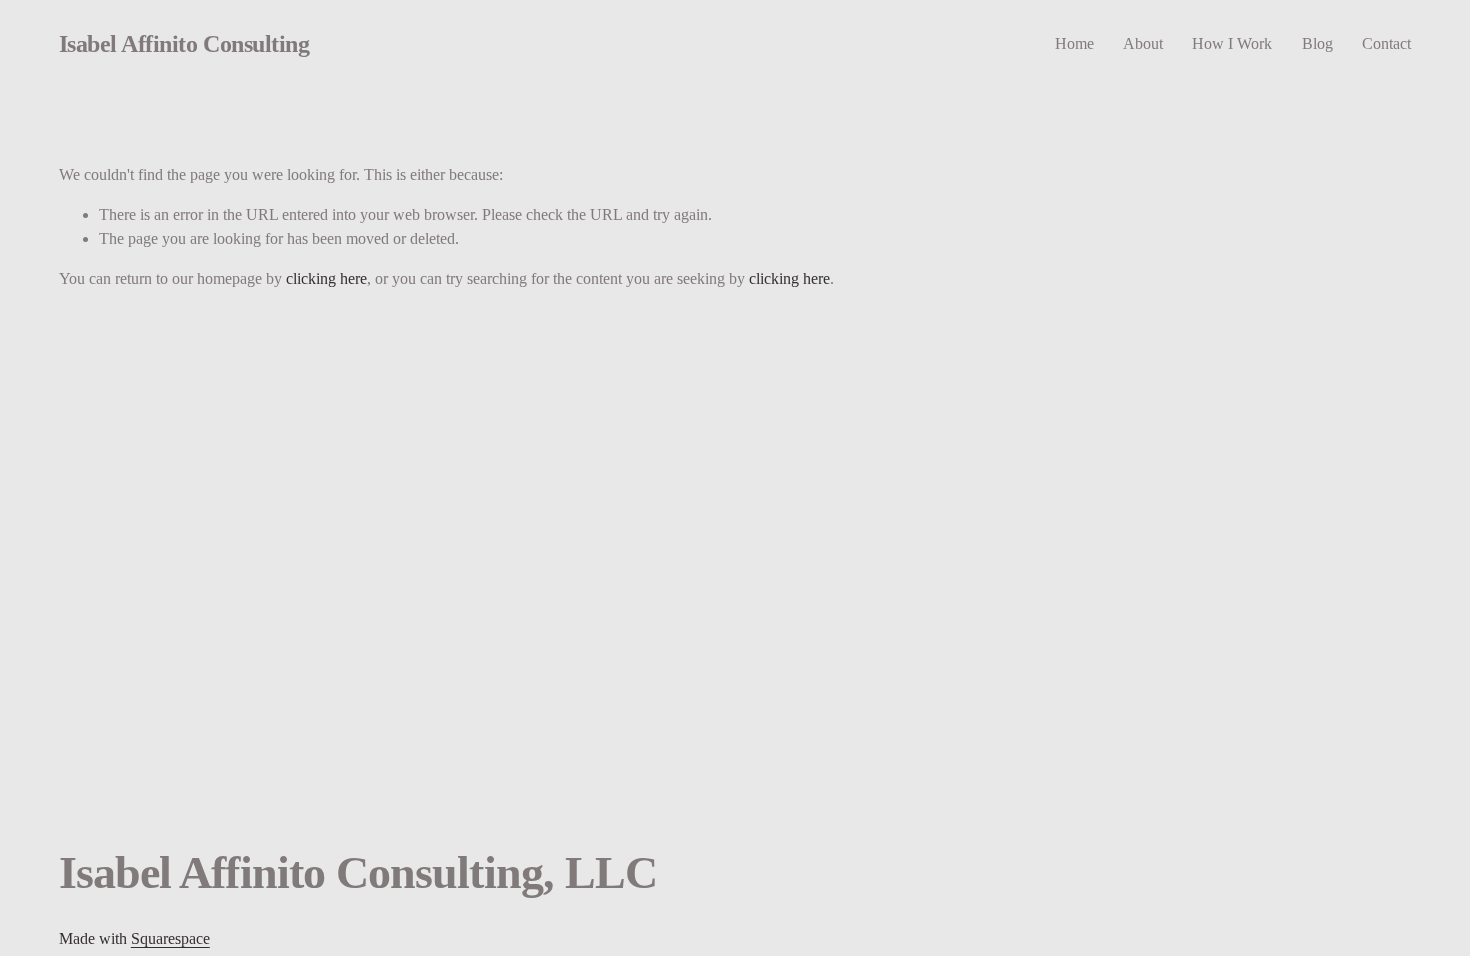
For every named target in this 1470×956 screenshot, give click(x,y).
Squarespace (170, 938)
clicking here (326, 278)
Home (1074, 43)
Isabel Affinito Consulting (184, 43)
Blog (1317, 43)
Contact (1386, 43)
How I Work (1232, 43)
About (1143, 43)
